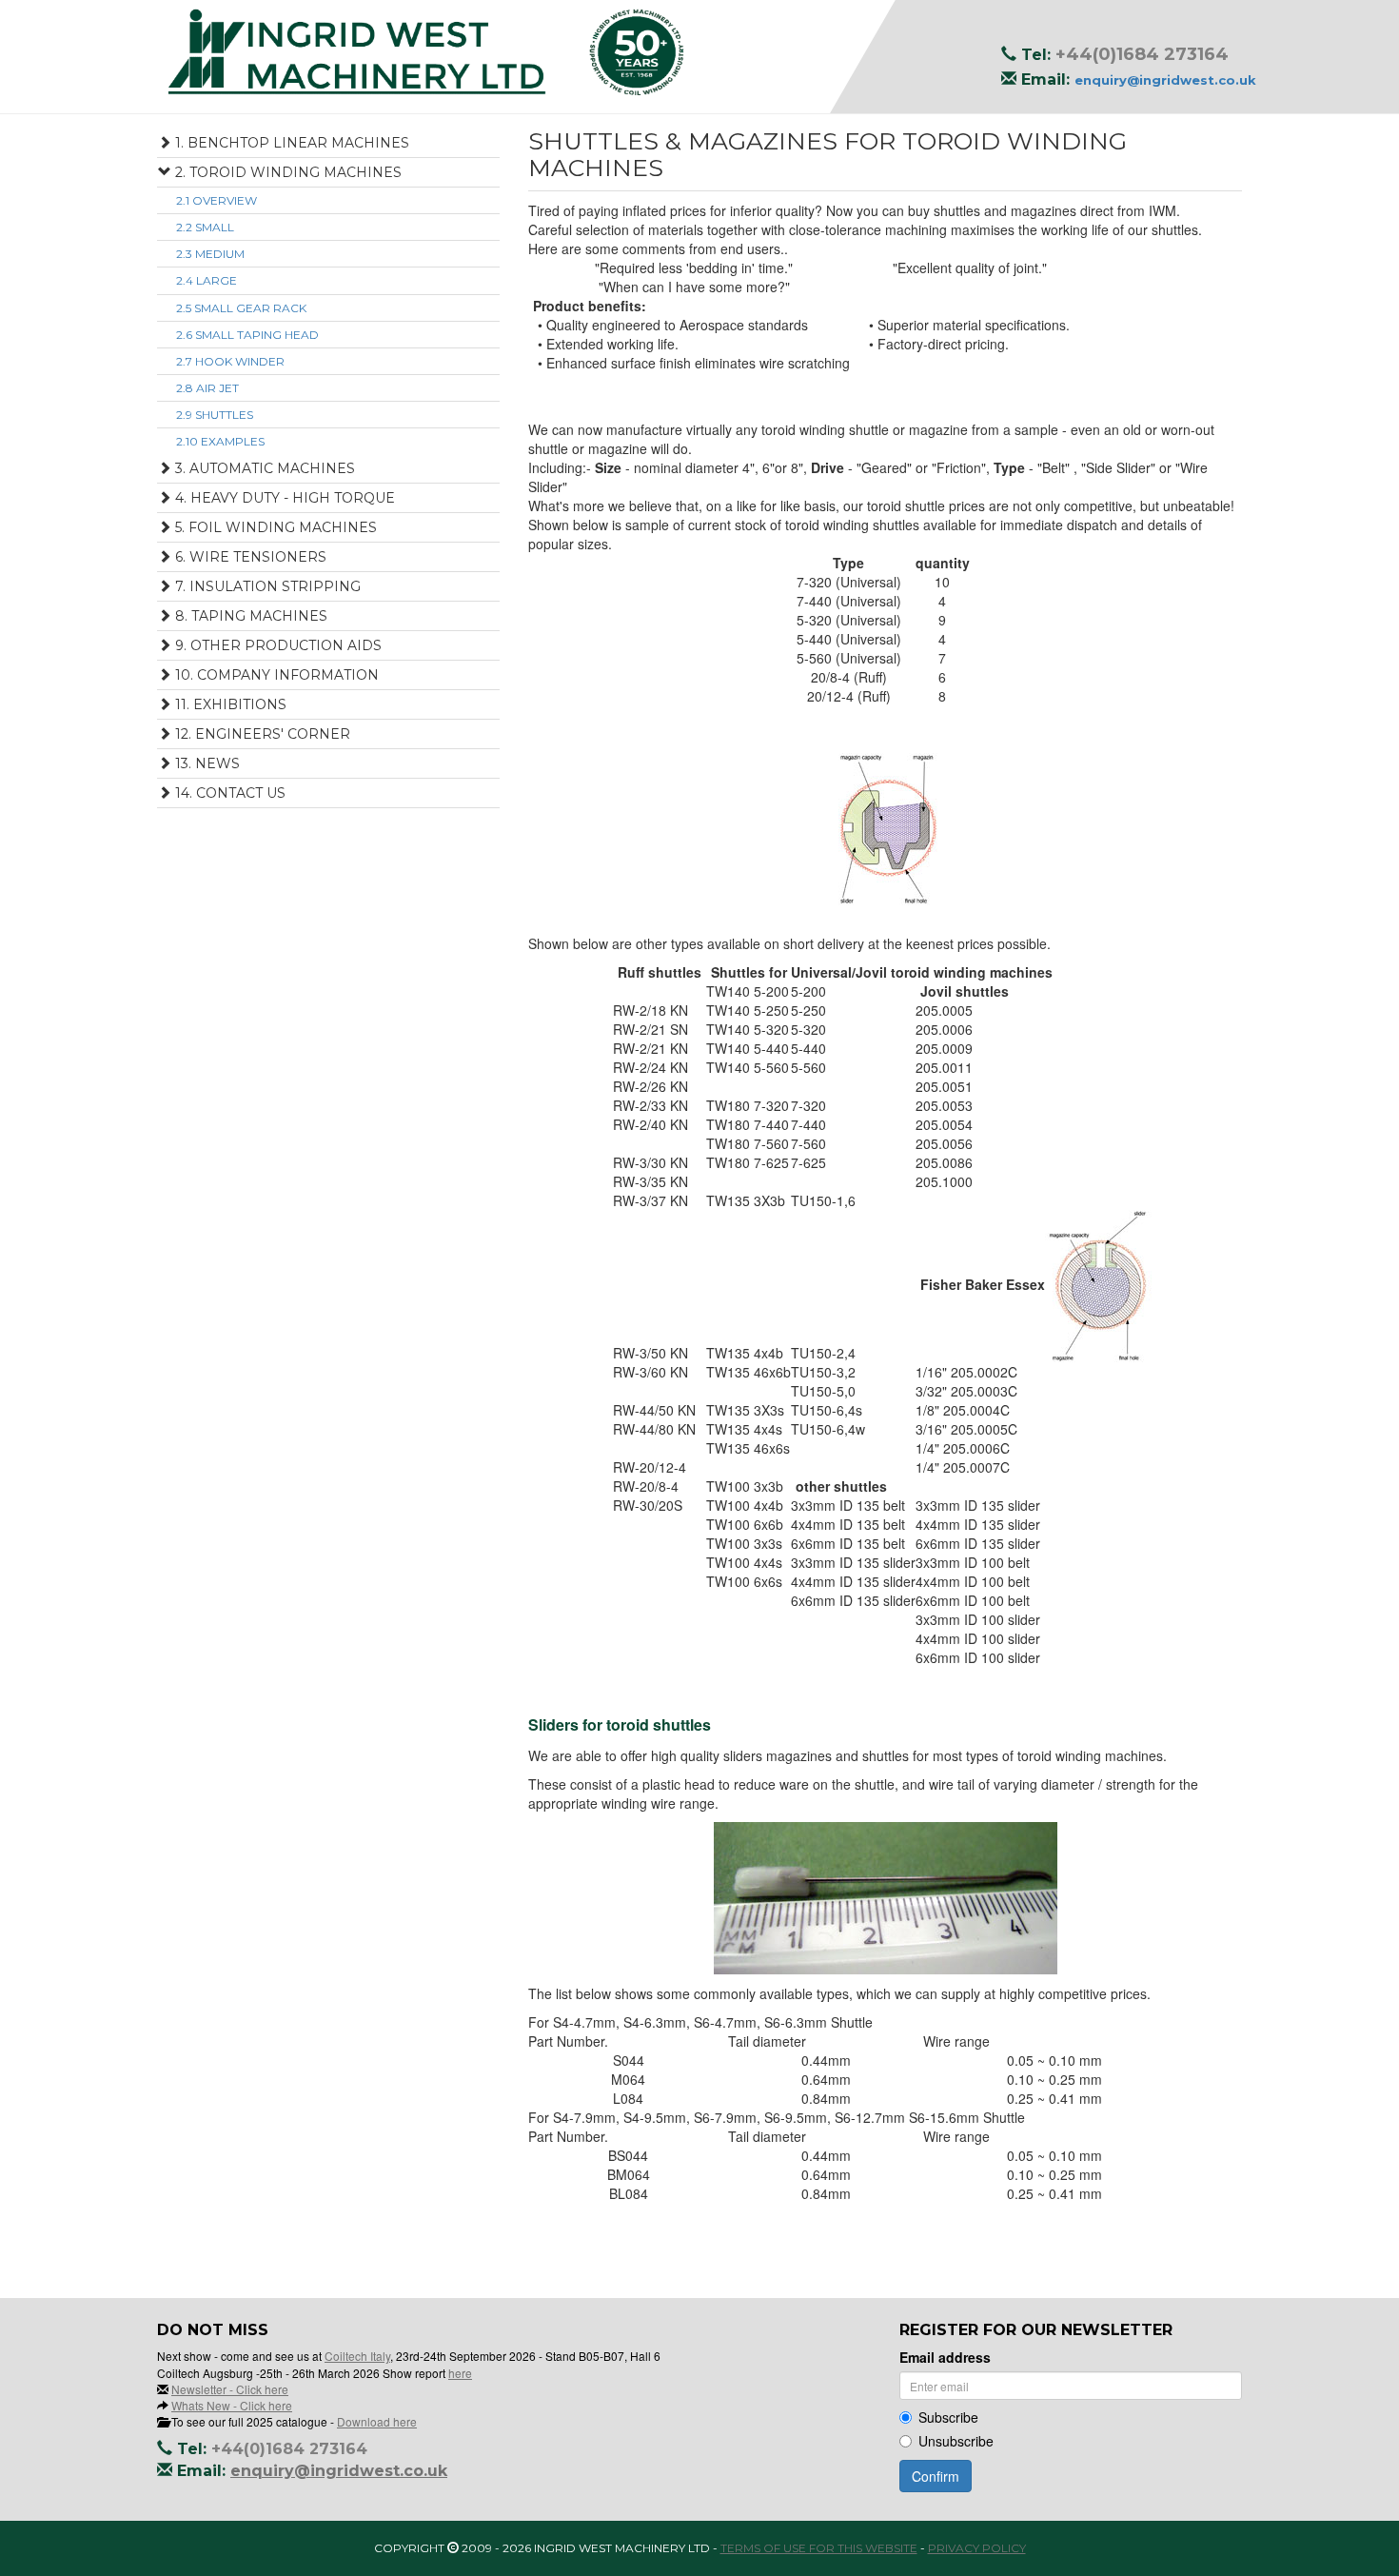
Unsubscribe (956, 2441)
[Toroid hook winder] (886, 827)
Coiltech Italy (357, 2356)
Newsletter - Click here (230, 2389)
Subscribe (948, 2417)
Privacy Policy (977, 2548)
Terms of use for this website (819, 2548)
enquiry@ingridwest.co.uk (1165, 80)
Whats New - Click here (232, 2405)
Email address (945, 2357)
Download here (377, 2421)
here (460, 2373)
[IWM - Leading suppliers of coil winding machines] (699, 52)
